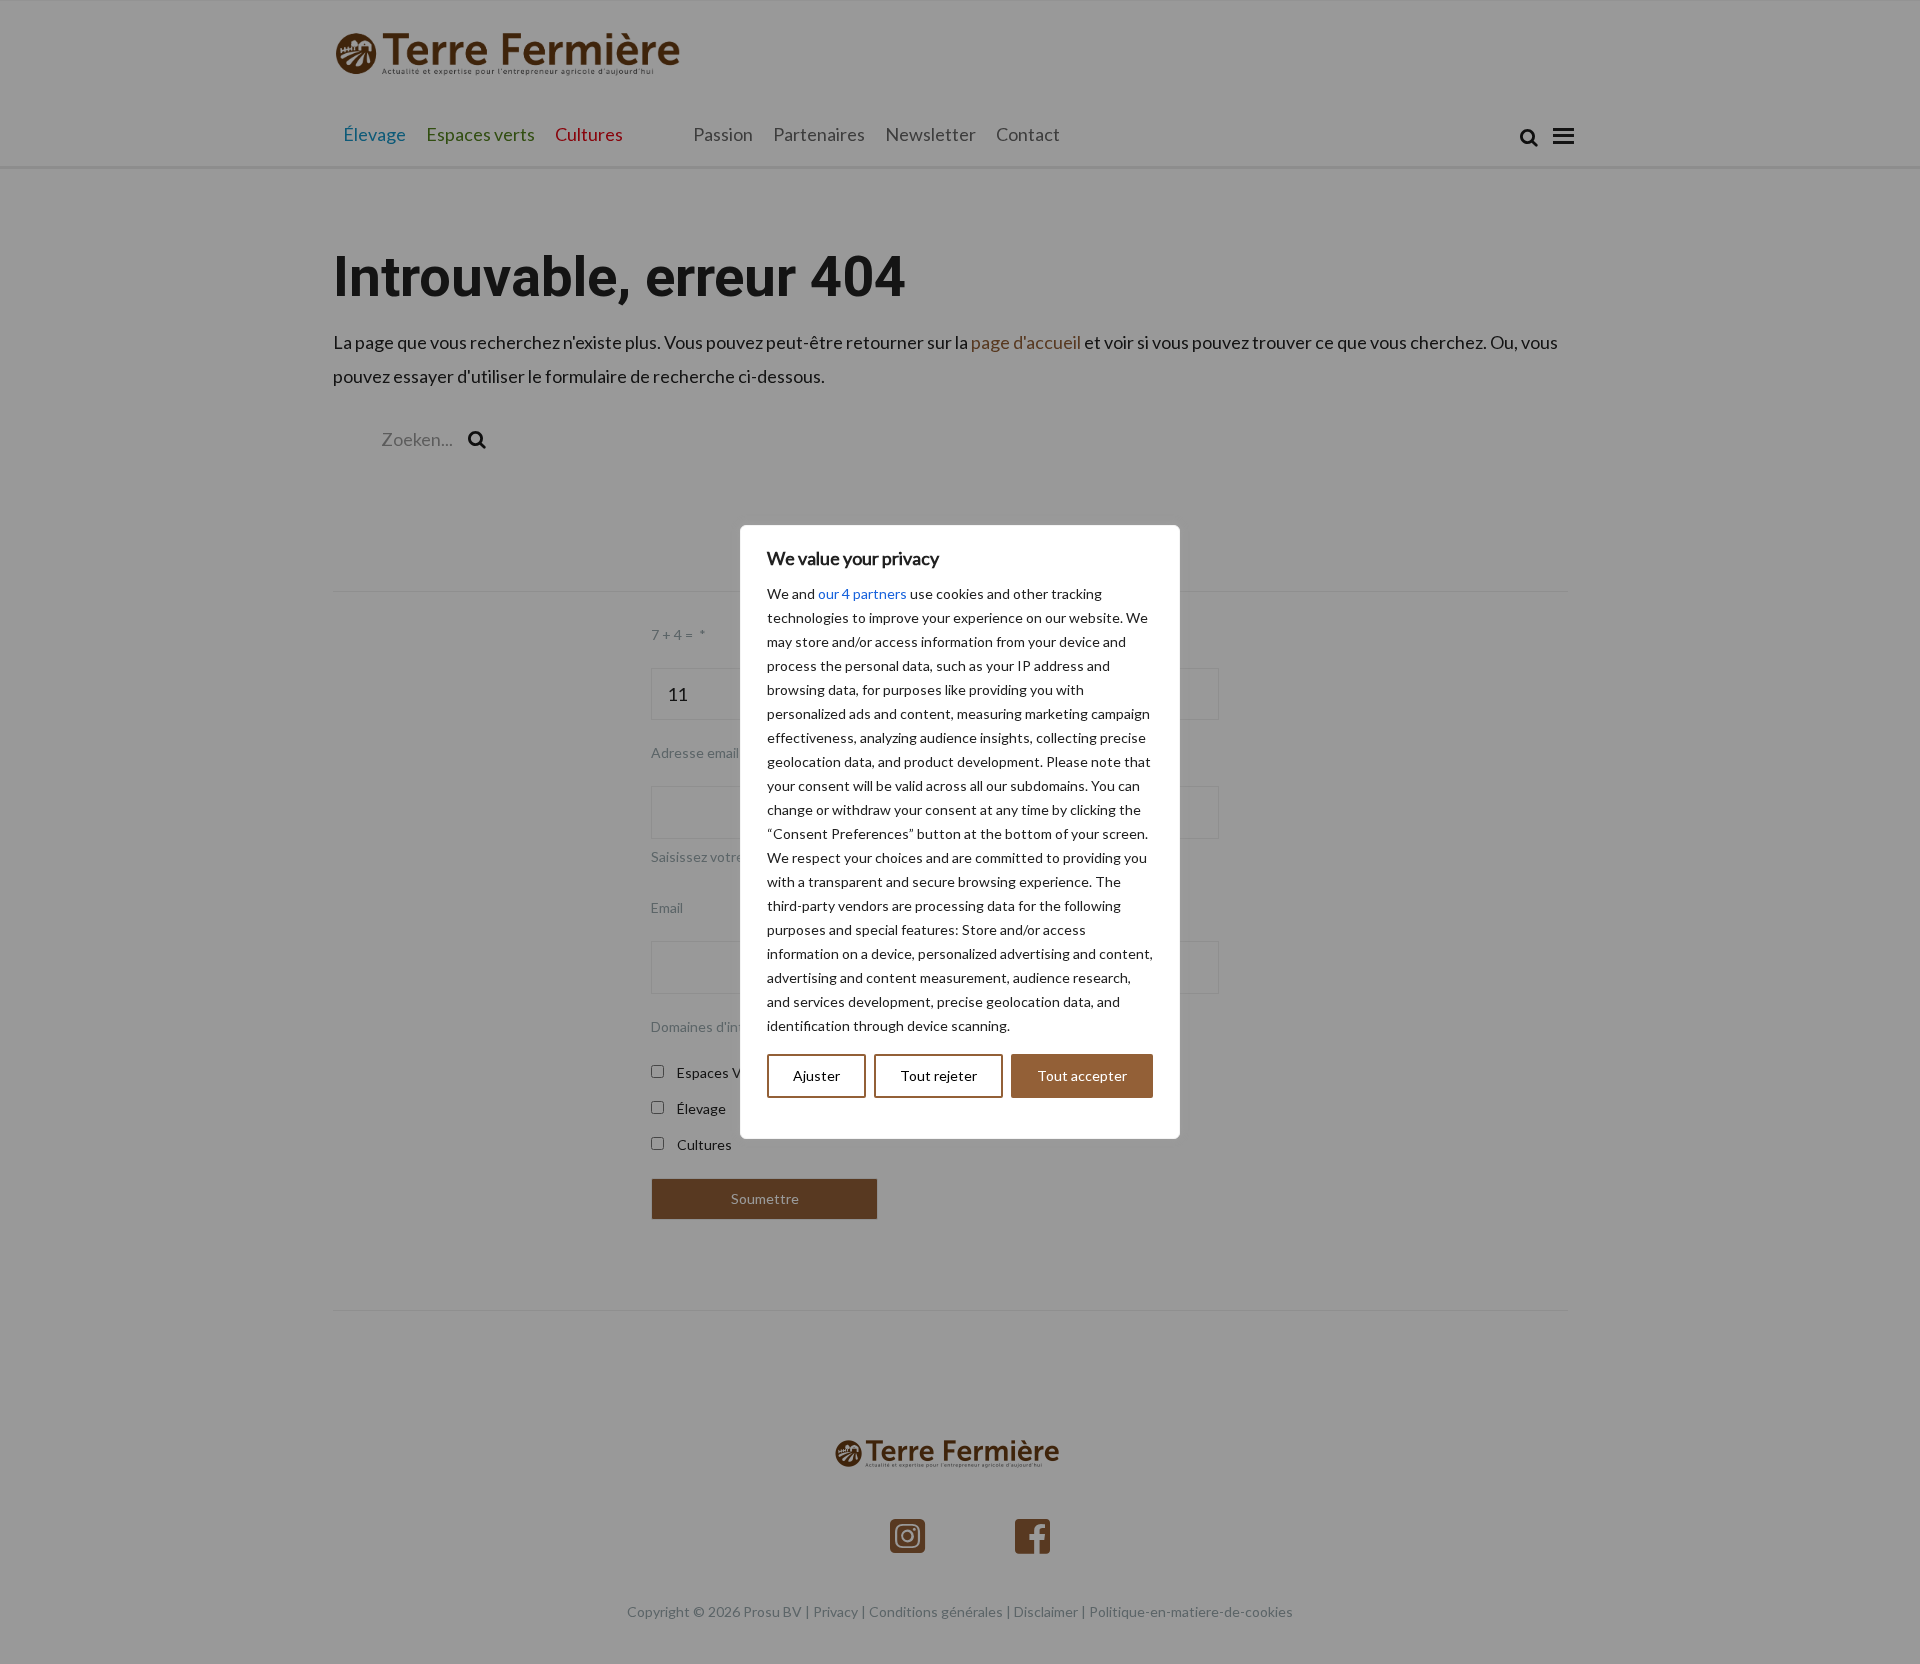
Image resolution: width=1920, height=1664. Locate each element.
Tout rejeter (938, 1075)
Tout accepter (1082, 1075)
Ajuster (816, 1075)
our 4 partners (862, 593)
